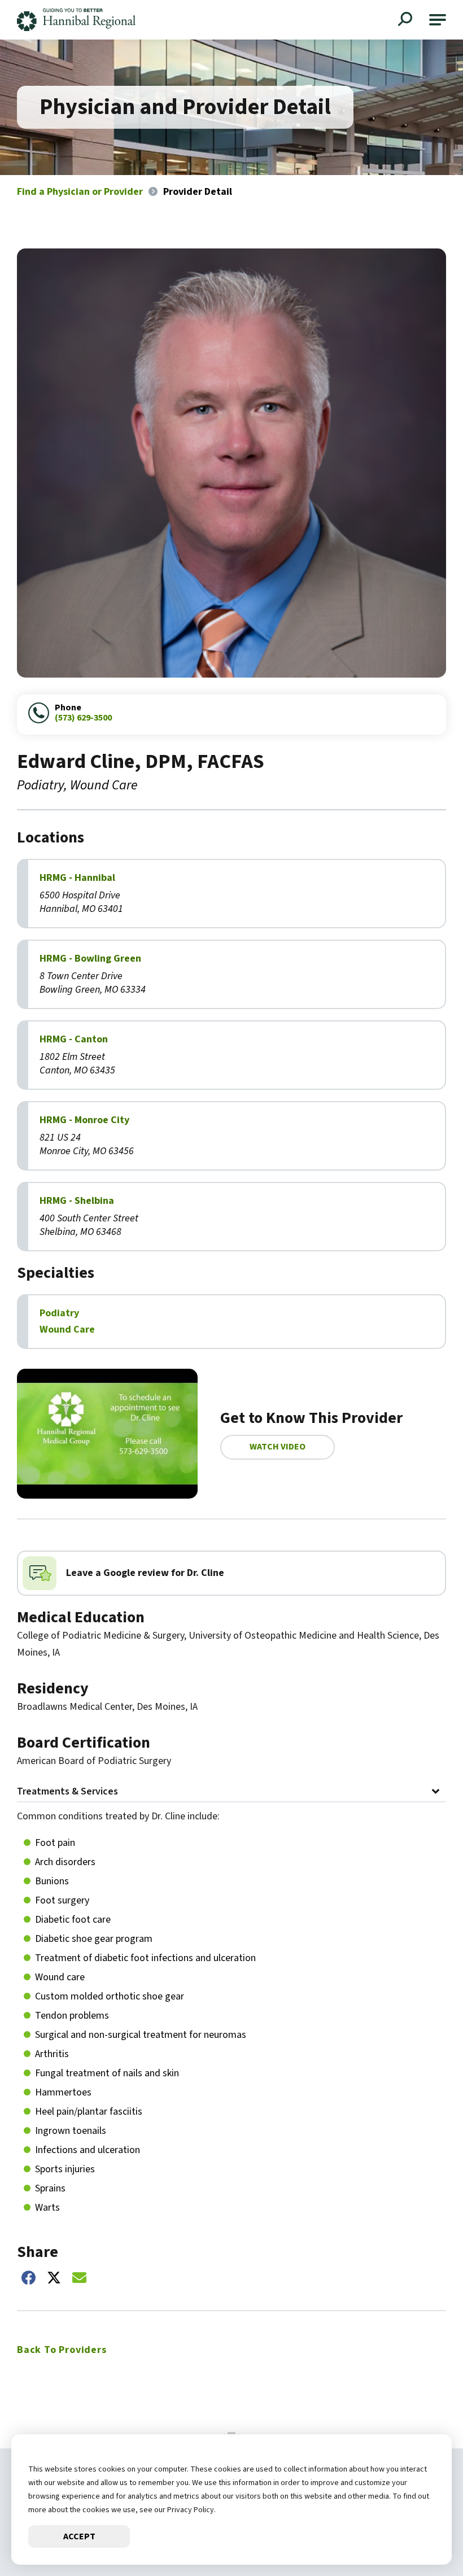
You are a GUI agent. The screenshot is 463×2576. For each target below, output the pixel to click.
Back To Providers (62, 2350)
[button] (438, 20)
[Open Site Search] (407, 20)
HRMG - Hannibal (77, 878)
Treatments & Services (67, 1793)
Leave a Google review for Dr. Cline (145, 1573)
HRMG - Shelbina (77, 1201)
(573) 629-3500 (83, 718)
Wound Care (67, 1330)
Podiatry (59, 1313)
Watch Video (278, 1447)
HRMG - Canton (74, 1040)
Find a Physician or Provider (80, 192)
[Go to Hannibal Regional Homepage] (76, 20)
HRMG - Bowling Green (90, 959)
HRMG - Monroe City (84, 1120)
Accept (79, 2536)
